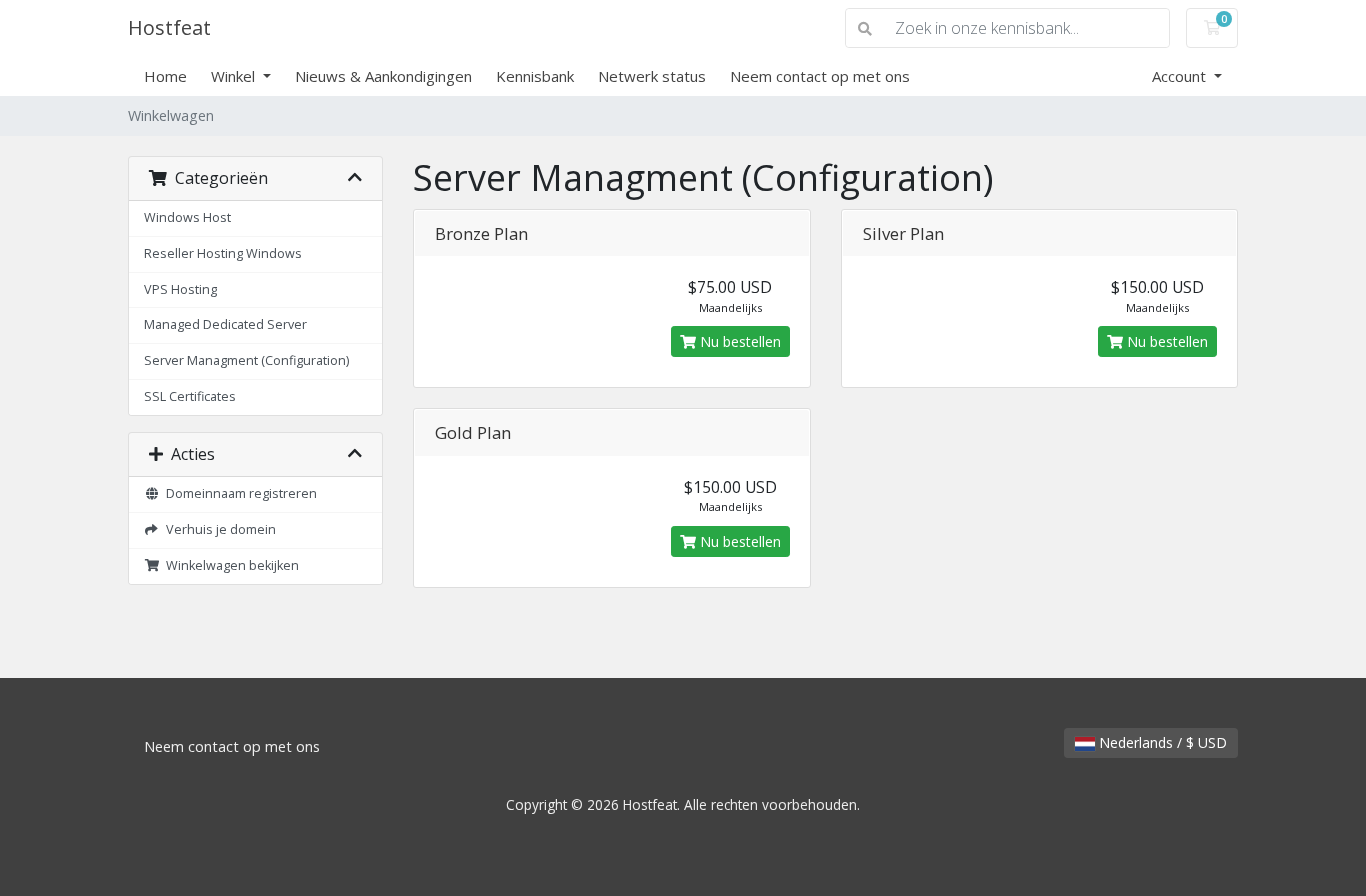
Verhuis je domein (218, 529)
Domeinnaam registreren (238, 493)
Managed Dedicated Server (225, 324)
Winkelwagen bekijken (229, 565)
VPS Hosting (180, 289)
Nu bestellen (738, 341)
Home (165, 76)
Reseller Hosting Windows (223, 253)
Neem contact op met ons (820, 76)
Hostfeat (169, 27)
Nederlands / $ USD (1161, 742)
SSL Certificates (190, 396)
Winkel (235, 76)
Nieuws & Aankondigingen (383, 76)
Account (1181, 76)
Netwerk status (652, 76)
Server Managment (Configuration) (246, 360)
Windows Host (187, 217)
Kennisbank (535, 76)
